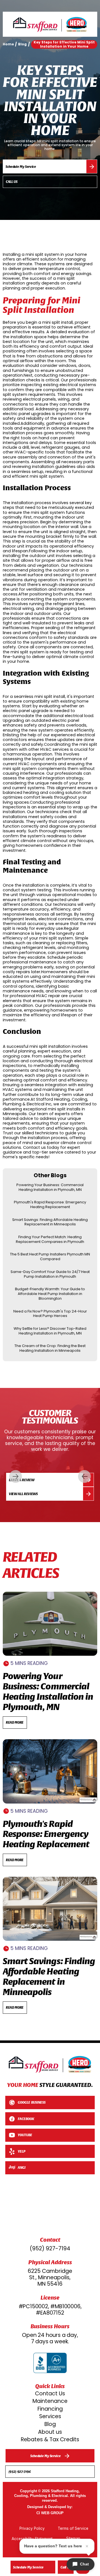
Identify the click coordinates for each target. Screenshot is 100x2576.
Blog (50, 2424)
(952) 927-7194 (50, 2249)
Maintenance (50, 2401)
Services (50, 2416)
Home (8, 44)
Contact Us (50, 2394)
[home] (50, 24)
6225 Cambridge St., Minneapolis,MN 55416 (50, 2277)
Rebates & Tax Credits (50, 2439)
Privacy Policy (32, 2528)
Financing (50, 2409)
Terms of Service (73, 2528)
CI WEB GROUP (50, 2513)
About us (50, 2432)
